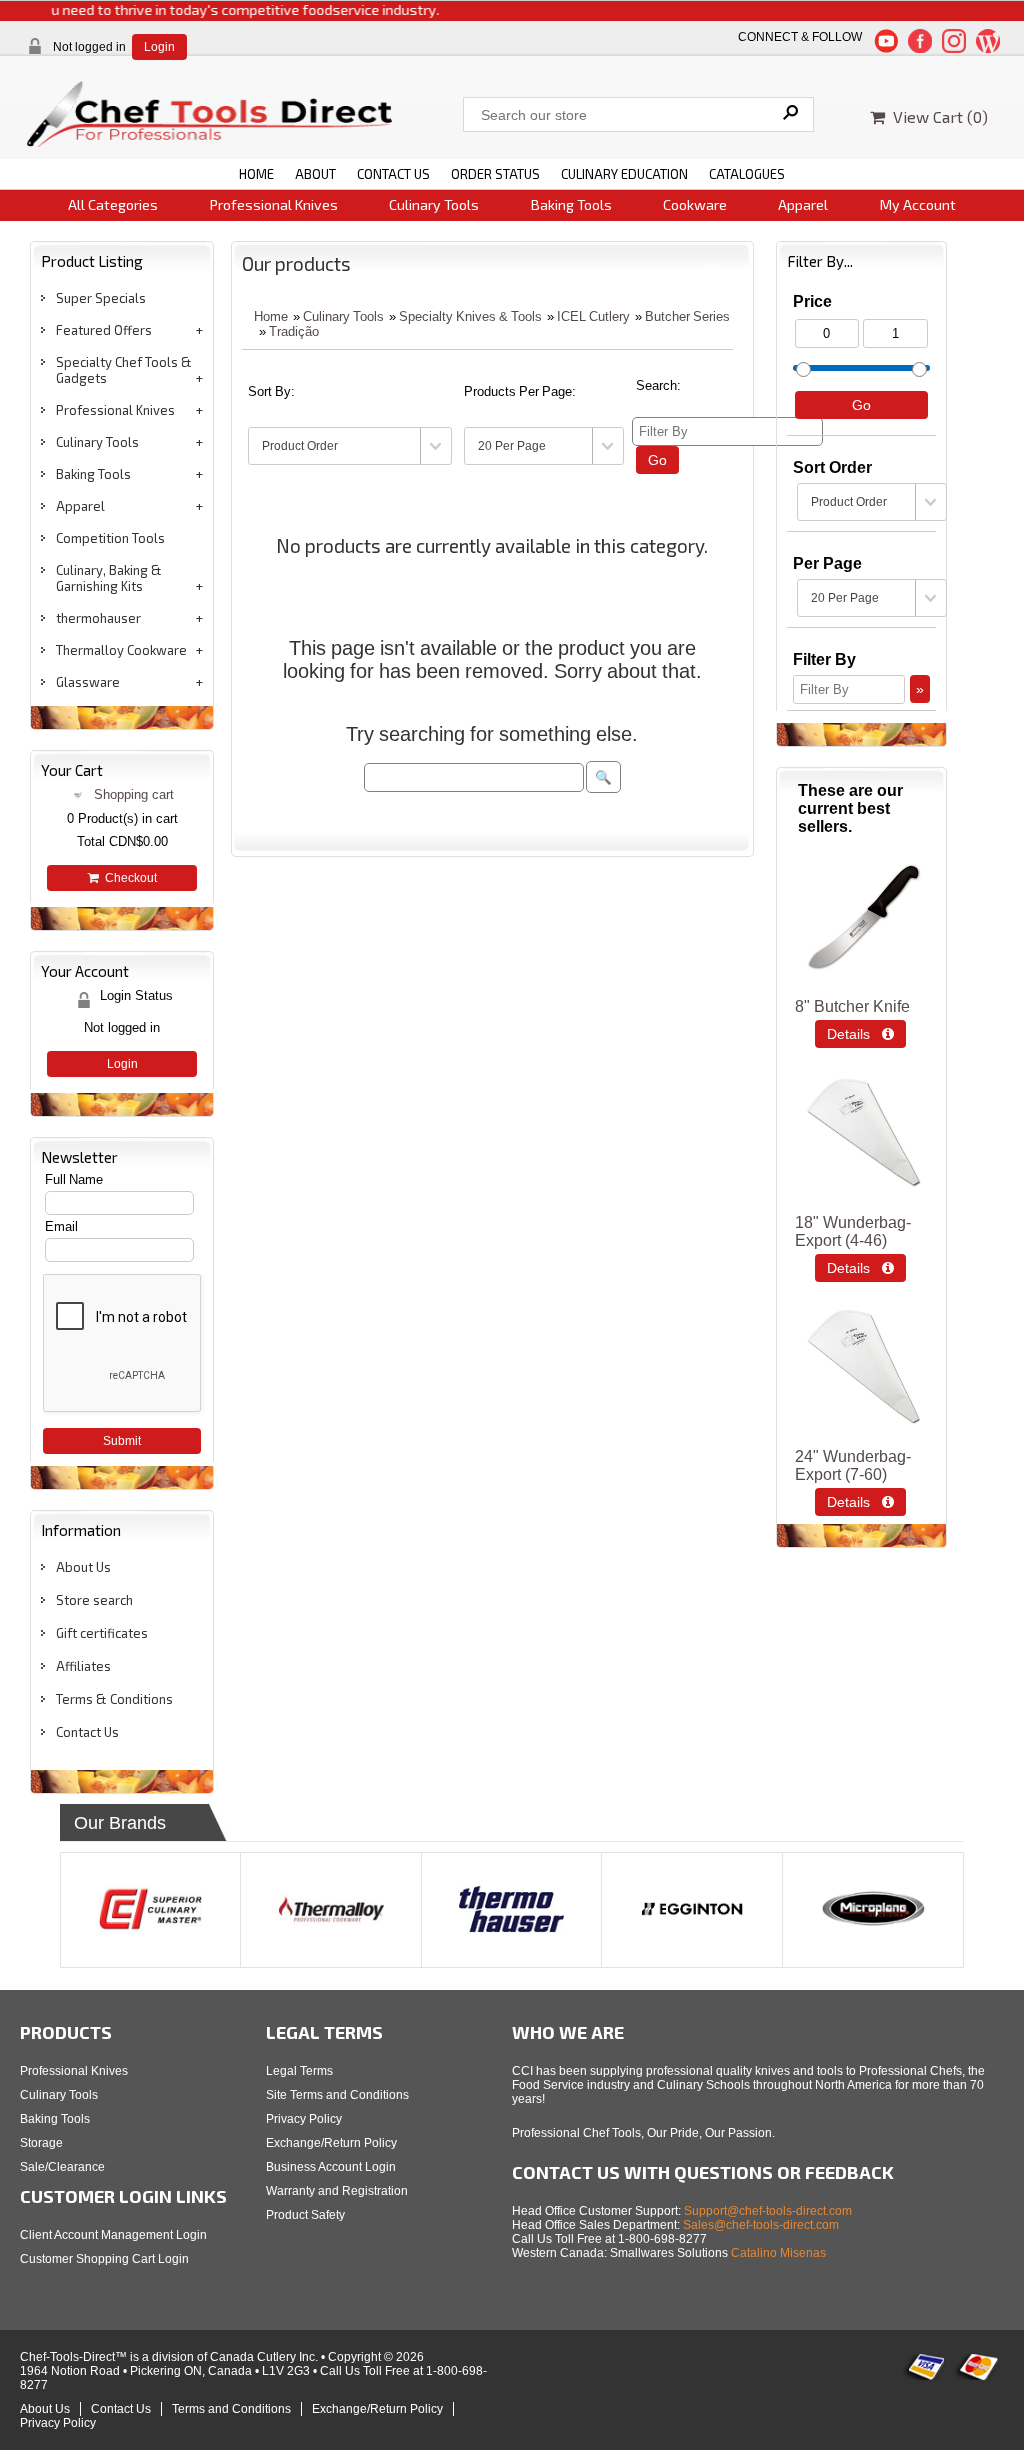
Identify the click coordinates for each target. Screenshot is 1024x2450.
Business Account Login (331, 2167)
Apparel (803, 204)
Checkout (128, 878)
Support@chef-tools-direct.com (768, 2211)
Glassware (88, 682)
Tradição (294, 331)
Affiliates (83, 1666)
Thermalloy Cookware (121, 650)
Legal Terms (299, 2071)
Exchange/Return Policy (331, 2143)
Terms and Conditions (231, 2409)
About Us (83, 1567)
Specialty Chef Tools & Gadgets (124, 370)
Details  (860, 1034)
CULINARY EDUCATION (624, 174)
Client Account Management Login (113, 2235)
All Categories (113, 204)
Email (61, 1226)
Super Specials (101, 298)
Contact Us (87, 1732)
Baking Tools (571, 204)
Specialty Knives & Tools (470, 316)
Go (657, 460)
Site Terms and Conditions (337, 2095)
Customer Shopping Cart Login (104, 2259)
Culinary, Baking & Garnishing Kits (109, 578)
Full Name (74, 1179)
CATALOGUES (747, 174)
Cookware (695, 204)
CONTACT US (393, 174)
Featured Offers (104, 330)
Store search (94, 1600)
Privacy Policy (304, 2119)
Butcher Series (687, 316)
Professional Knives (274, 204)
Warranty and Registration (337, 2191)
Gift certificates (102, 1633)
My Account (918, 204)
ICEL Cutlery (593, 316)
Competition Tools (110, 538)
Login (159, 47)
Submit (122, 1441)
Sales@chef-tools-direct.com (761, 2225)
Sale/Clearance (62, 2167)
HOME (256, 174)
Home (271, 316)
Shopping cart (134, 794)
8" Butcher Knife (852, 1006)
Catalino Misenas (778, 2253)
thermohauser (98, 618)
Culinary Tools (434, 204)
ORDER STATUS (495, 174)
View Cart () (936, 116)
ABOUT (315, 174)
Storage (41, 2143)
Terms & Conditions (114, 1699)
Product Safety (305, 2215)
